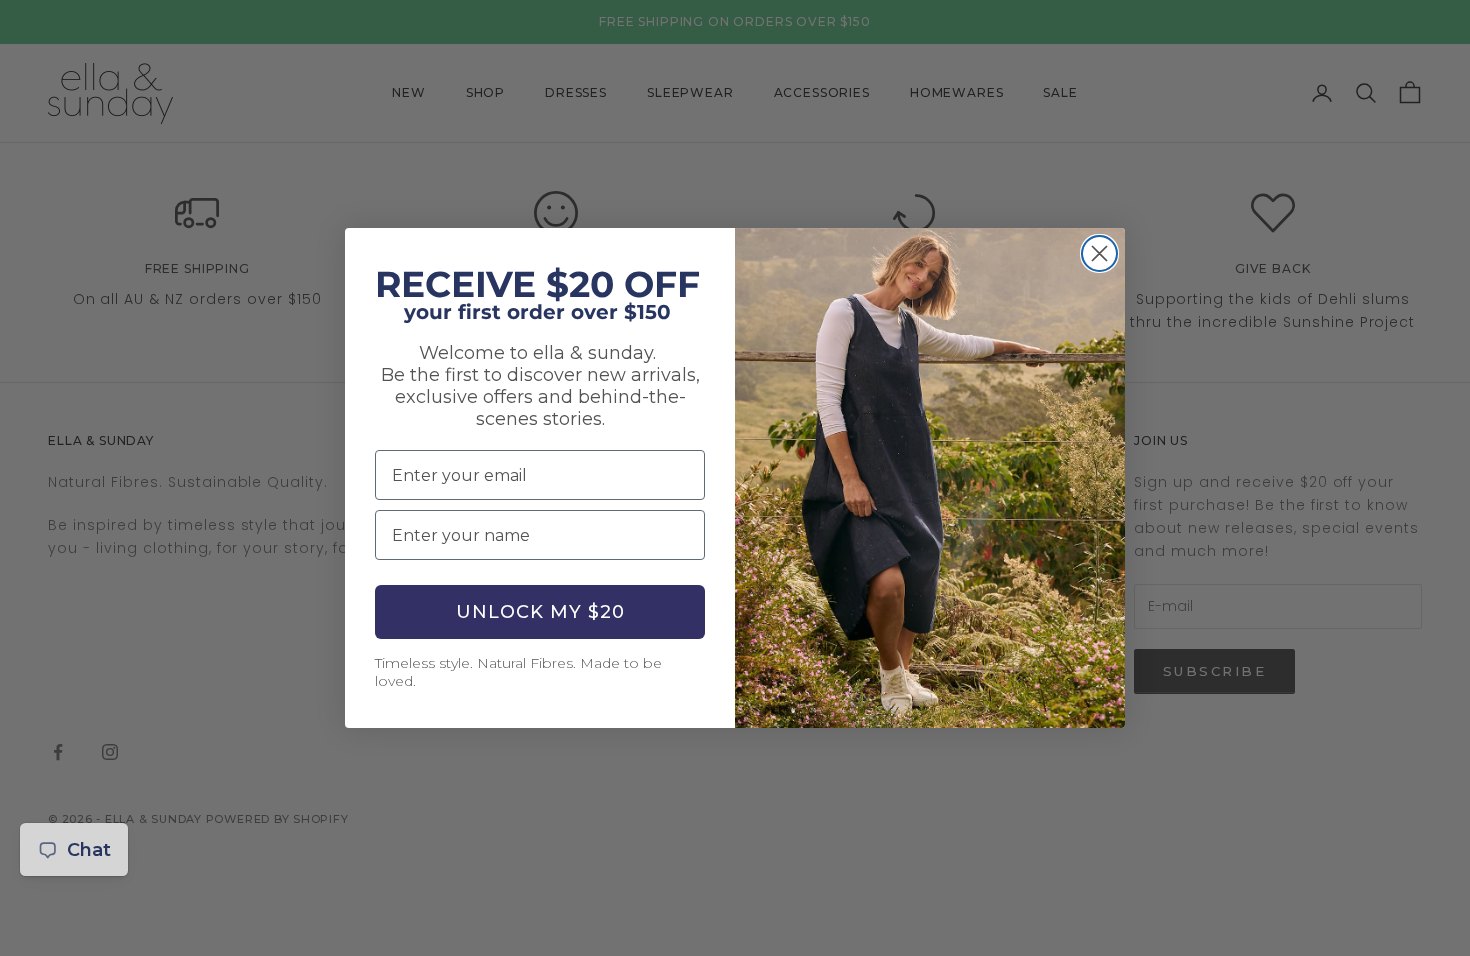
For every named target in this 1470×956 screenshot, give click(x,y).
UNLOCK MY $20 (540, 612)
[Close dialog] (1099, 253)
